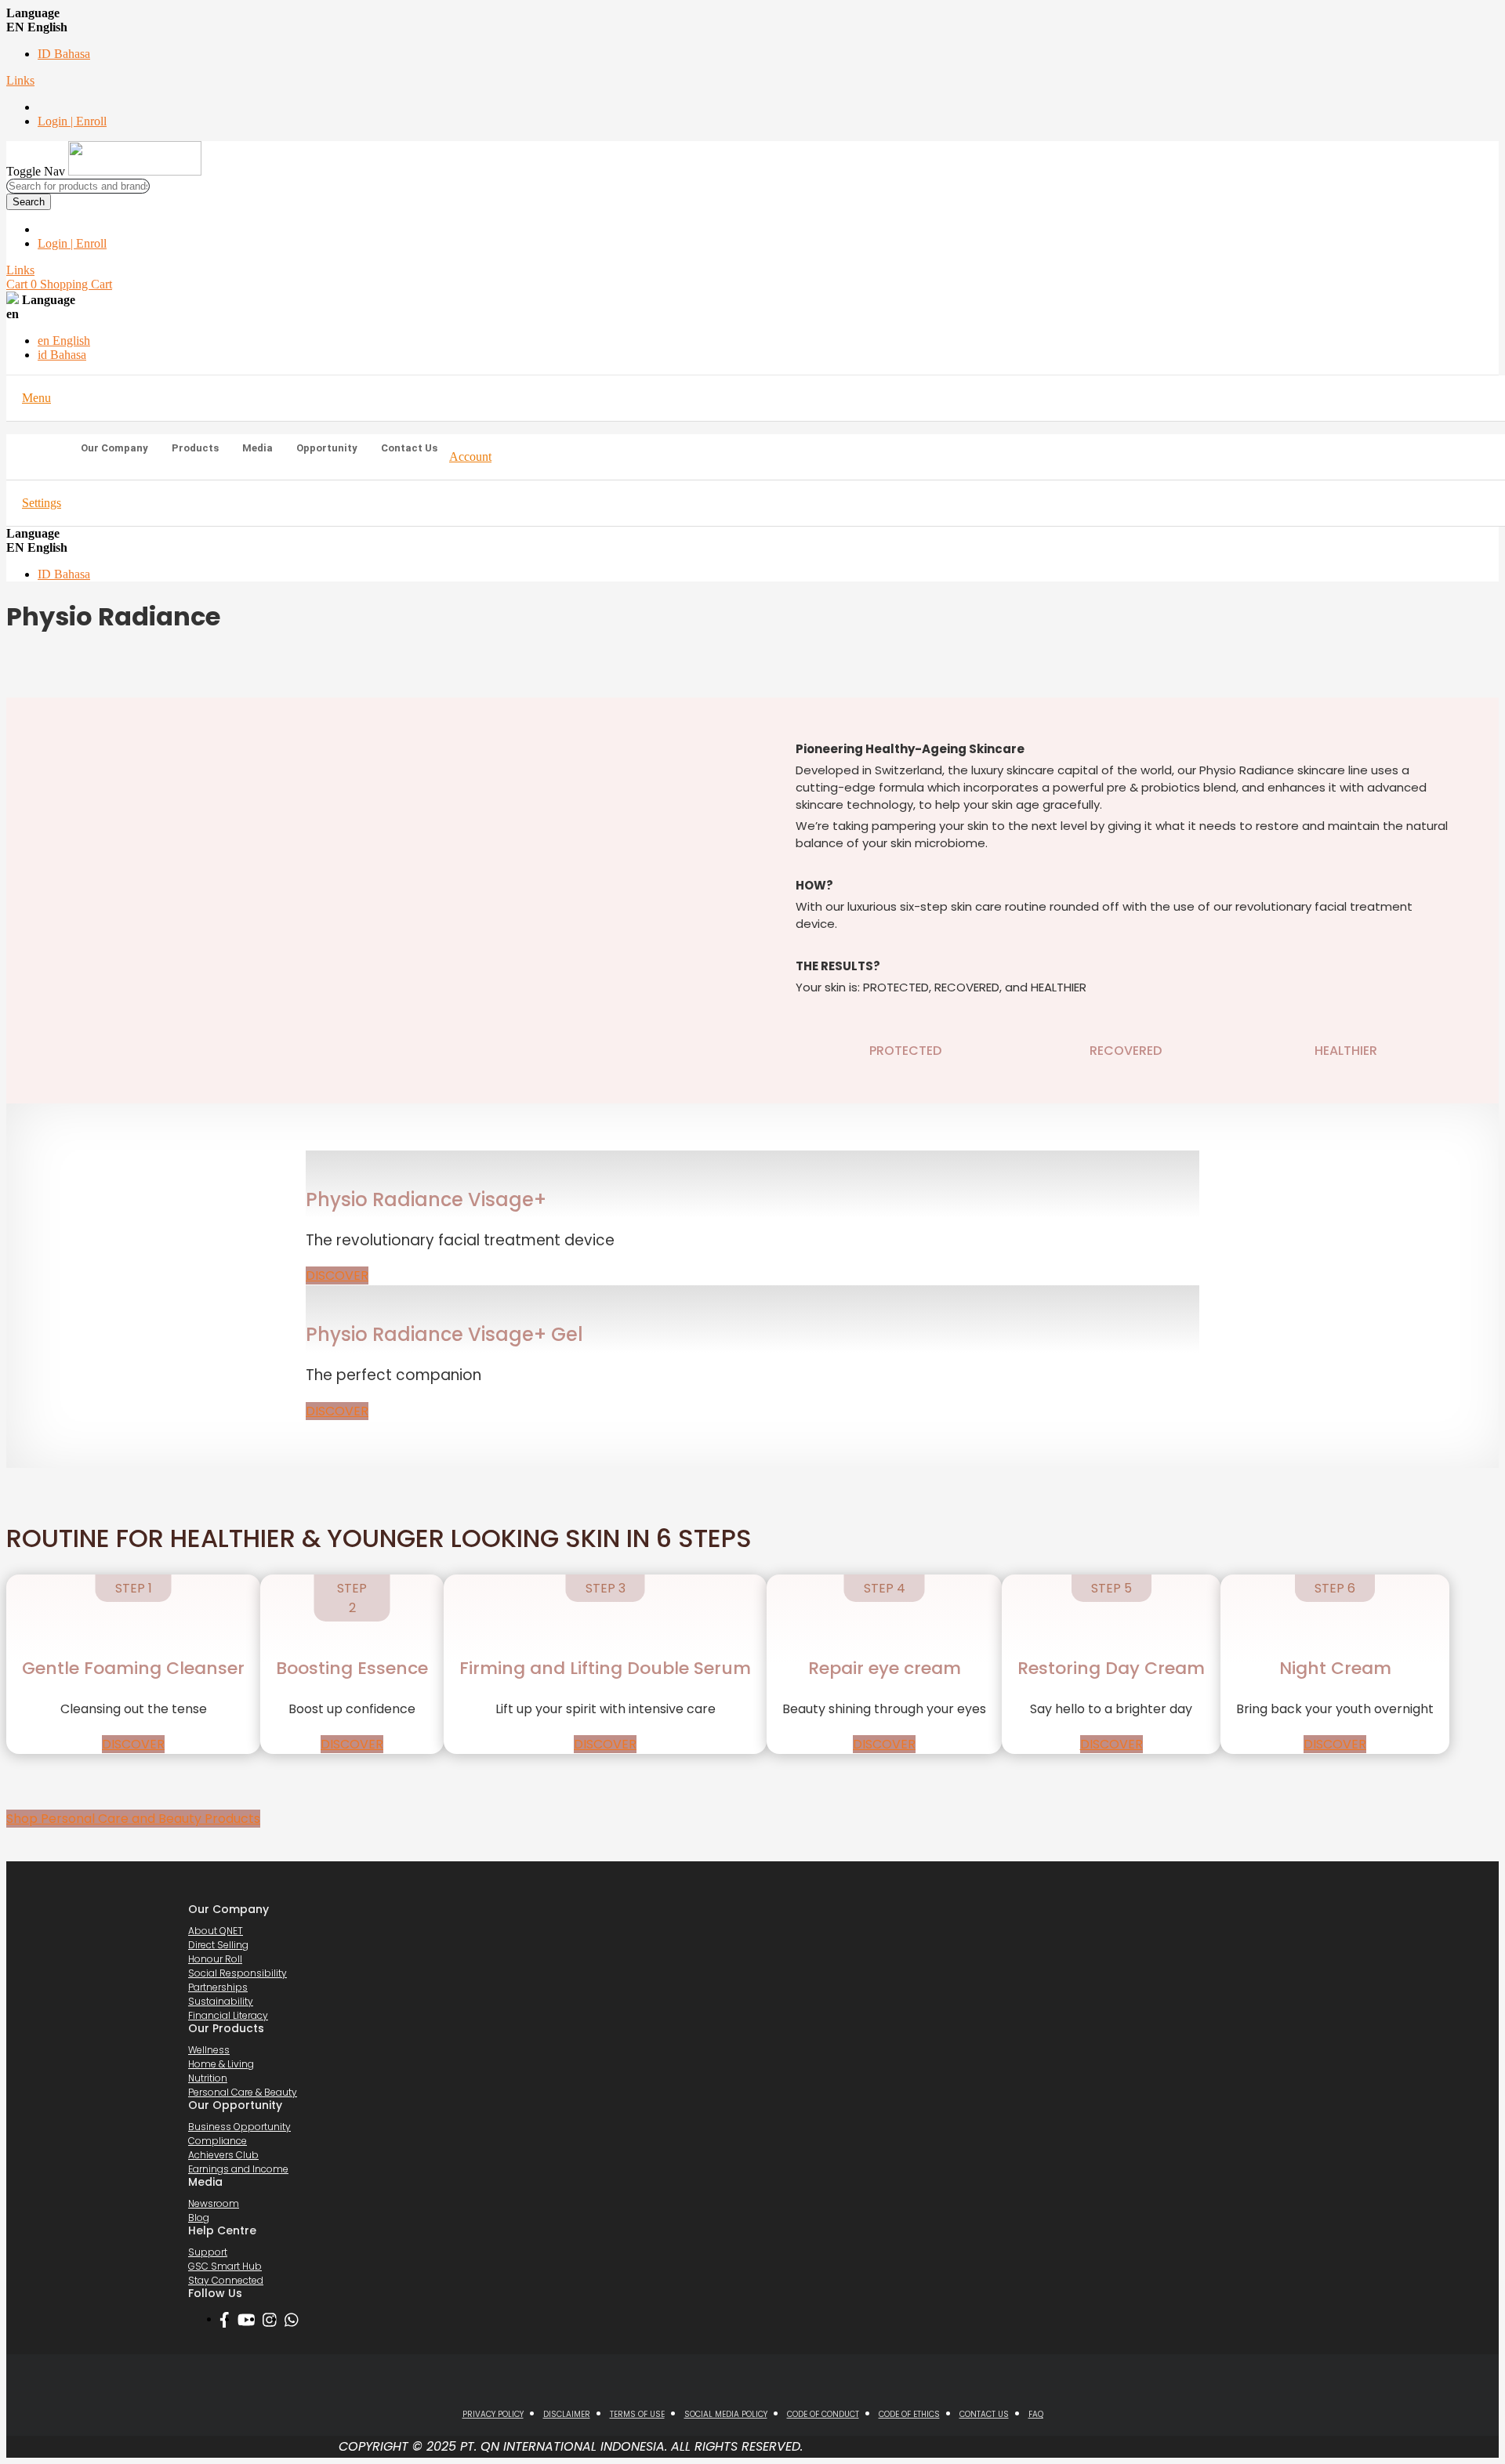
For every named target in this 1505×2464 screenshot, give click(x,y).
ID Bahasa (64, 54)
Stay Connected (226, 2280)
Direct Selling (218, 1945)
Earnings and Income (238, 2169)
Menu (36, 398)
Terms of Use (637, 2414)
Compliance (218, 2141)
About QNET (216, 1931)
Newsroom (214, 2203)
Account (470, 457)
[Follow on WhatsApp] (296, 2320)
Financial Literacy (228, 2015)
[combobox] (78, 186)
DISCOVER (337, 1275)
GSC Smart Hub (225, 2266)
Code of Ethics (909, 2414)
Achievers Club (223, 2155)
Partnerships (218, 1987)
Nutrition (208, 2078)
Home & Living (221, 2064)
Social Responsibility (238, 1973)
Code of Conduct (823, 2414)
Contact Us (984, 2414)
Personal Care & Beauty (243, 2092)
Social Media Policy (726, 2414)
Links (20, 80)
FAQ (1036, 2414)
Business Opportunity (239, 2127)
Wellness (209, 2050)
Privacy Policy (493, 2414)
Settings (42, 503)
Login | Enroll (72, 121)
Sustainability (221, 2001)
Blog (199, 2218)
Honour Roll (215, 1959)
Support (208, 2252)
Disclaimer (567, 2414)
